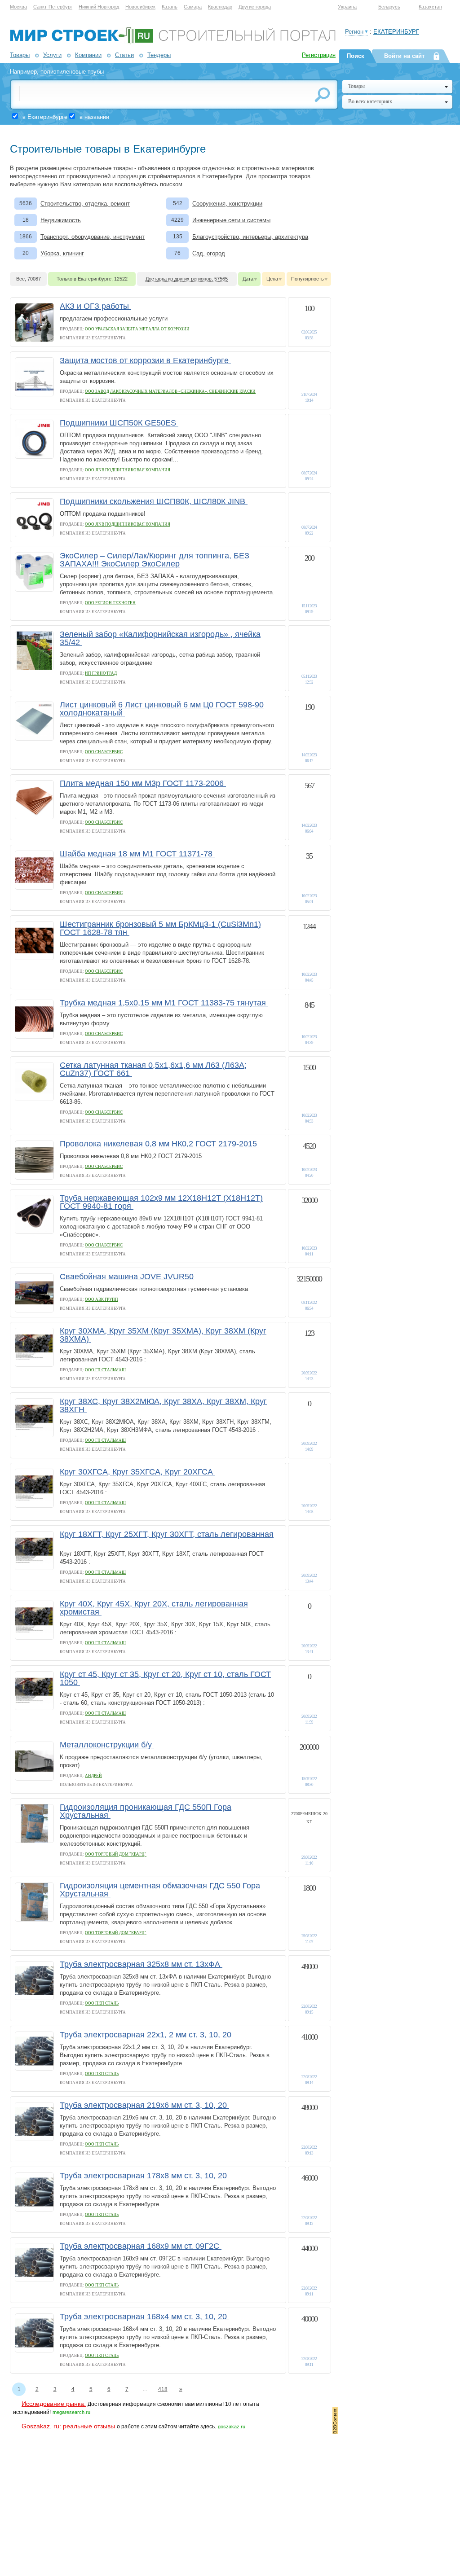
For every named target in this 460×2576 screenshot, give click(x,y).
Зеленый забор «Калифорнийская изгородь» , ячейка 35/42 (160, 638)
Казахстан (430, 7)
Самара (193, 7)
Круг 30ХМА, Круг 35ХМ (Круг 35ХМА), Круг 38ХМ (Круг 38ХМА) (163, 1335)
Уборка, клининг (62, 253)
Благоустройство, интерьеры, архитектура (250, 237)
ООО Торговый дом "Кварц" (116, 1854)
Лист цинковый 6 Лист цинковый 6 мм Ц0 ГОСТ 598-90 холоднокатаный (162, 709)
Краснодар (220, 7)
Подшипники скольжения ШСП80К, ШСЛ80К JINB (154, 501)
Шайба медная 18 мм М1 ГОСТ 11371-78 (137, 854)
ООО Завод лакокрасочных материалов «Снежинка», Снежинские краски (170, 391)
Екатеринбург (396, 32)
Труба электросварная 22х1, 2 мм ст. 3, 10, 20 (147, 2035)
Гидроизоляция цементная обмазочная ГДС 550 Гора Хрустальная (160, 1890)
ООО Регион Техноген (110, 603)
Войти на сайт (404, 56)
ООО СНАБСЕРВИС (104, 752)
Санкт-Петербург (53, 7)
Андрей (93, 1776)
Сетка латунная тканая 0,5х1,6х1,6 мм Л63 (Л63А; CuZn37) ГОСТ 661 (153, 1069)
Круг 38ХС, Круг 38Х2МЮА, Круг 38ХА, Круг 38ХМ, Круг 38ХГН (163, 1405)
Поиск (356, 56)
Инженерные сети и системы (231, 220)
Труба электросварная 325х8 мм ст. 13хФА (141, 1964)
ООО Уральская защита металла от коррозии (137, 329)
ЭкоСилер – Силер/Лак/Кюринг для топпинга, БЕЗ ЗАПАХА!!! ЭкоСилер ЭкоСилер (155, 560)
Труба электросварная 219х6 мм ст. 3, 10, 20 (144, 2105)
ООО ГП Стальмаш (105, 1370)
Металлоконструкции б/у (107, 1745)
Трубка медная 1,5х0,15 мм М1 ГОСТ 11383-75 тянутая (164, 1003)
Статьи (124, 55)
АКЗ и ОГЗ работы (95, 306)
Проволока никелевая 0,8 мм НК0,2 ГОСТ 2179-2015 (159, 1144)
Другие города (255, 7)
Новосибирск (140, 7)
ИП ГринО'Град (101, 673)
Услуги (52, 55)
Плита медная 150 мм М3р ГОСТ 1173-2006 (143, 783)
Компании (88, 55)
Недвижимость (61, 220)
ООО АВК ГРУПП (102, 1299)
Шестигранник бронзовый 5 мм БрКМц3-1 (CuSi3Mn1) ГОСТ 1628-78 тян (160, 928)
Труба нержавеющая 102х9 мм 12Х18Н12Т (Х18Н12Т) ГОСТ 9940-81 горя (161, 1202)
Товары (20, 55)
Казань (170, 7)
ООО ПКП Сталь (102, 2003)
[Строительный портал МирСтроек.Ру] (173, 42)
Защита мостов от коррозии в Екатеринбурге (145, 360)
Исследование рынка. (54, 2404)
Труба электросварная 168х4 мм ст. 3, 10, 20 (144, 2317)
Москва (18, 7)
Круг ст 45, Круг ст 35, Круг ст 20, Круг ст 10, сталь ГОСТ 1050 (165, 1678)
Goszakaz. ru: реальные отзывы (68, 2426)
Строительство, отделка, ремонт (85, 204)
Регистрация (319, 55)
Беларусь (389, 7)
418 (163, 2389)
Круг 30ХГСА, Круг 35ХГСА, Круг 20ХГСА (137, 1472)
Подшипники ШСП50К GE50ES (119, 423)
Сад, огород (209, 253)
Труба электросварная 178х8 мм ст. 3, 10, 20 (144, 2176)
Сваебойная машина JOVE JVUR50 (127, 1277)
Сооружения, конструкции (227, 204)
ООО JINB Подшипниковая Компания (128, 470)
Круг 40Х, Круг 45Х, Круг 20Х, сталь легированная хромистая (154, 1608)
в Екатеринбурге (45, 117)
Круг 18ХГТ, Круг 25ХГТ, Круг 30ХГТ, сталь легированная (167, 1534)
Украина (347, 7)
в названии (94, 117)
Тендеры (159, 55)
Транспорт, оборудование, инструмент (93, 237)
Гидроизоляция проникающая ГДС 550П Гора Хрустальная (146, 1811)
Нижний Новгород (99, 7)
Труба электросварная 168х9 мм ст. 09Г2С (141, 2246)
